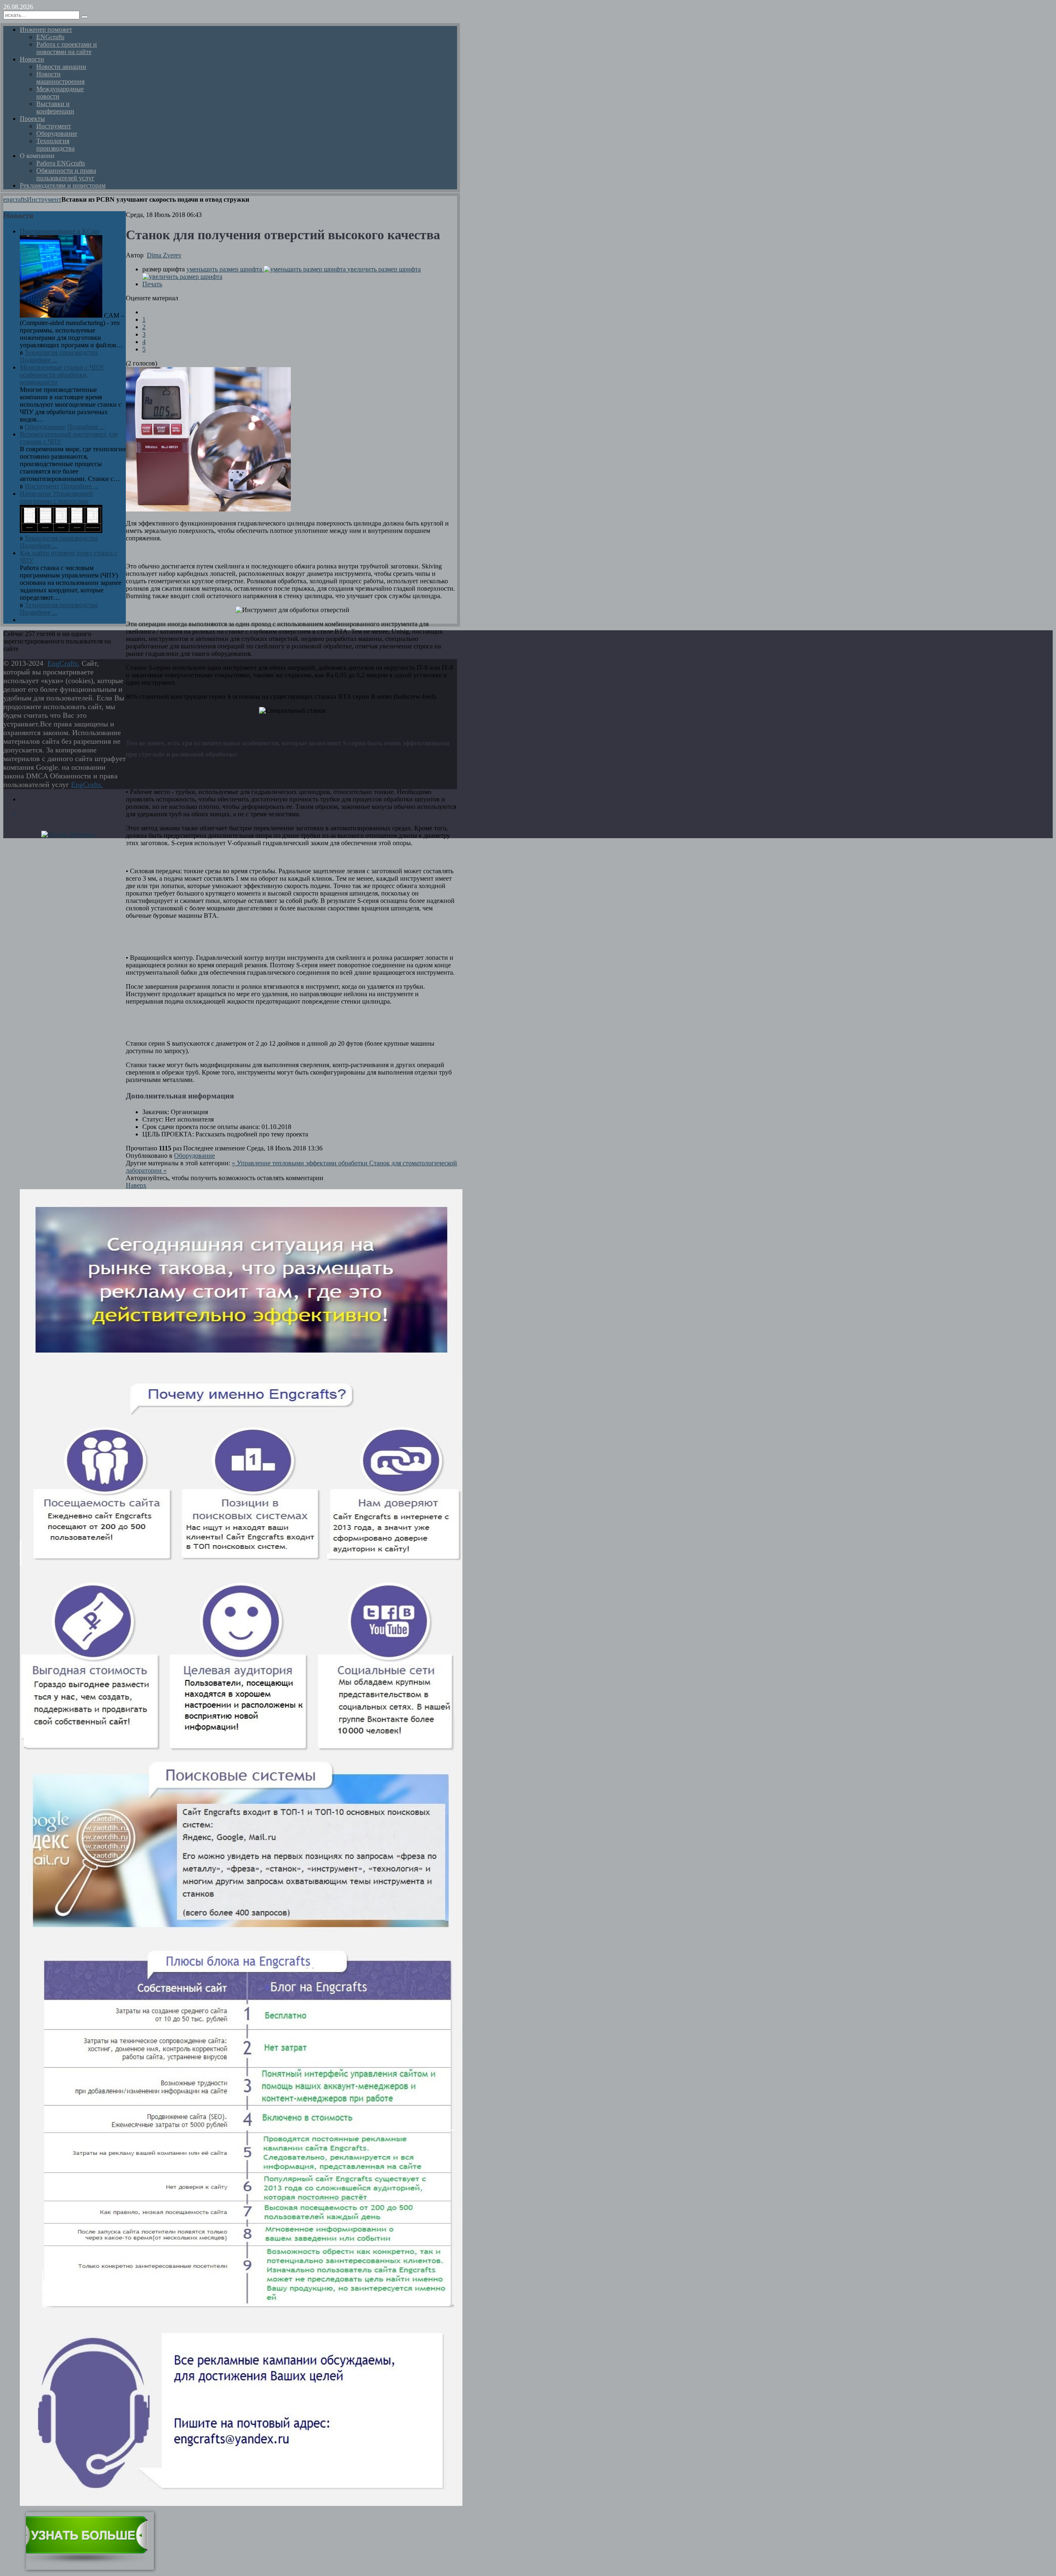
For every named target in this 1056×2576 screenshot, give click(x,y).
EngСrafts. (64, 663)
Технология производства (61, 352)
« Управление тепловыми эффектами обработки (301, 1163)
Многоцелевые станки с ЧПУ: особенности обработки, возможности (62, 375)
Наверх (136, 1185)
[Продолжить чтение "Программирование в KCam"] (62, 315)
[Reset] (85, 17)
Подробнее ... (39, 360)
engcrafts (15, 199)
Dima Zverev (164, 255)
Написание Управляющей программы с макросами (56, 497)
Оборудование (194, 1156)
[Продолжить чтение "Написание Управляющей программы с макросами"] (61, 531)
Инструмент (44, 199)
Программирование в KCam (60, 231)
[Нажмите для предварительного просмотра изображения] (208, 509)
